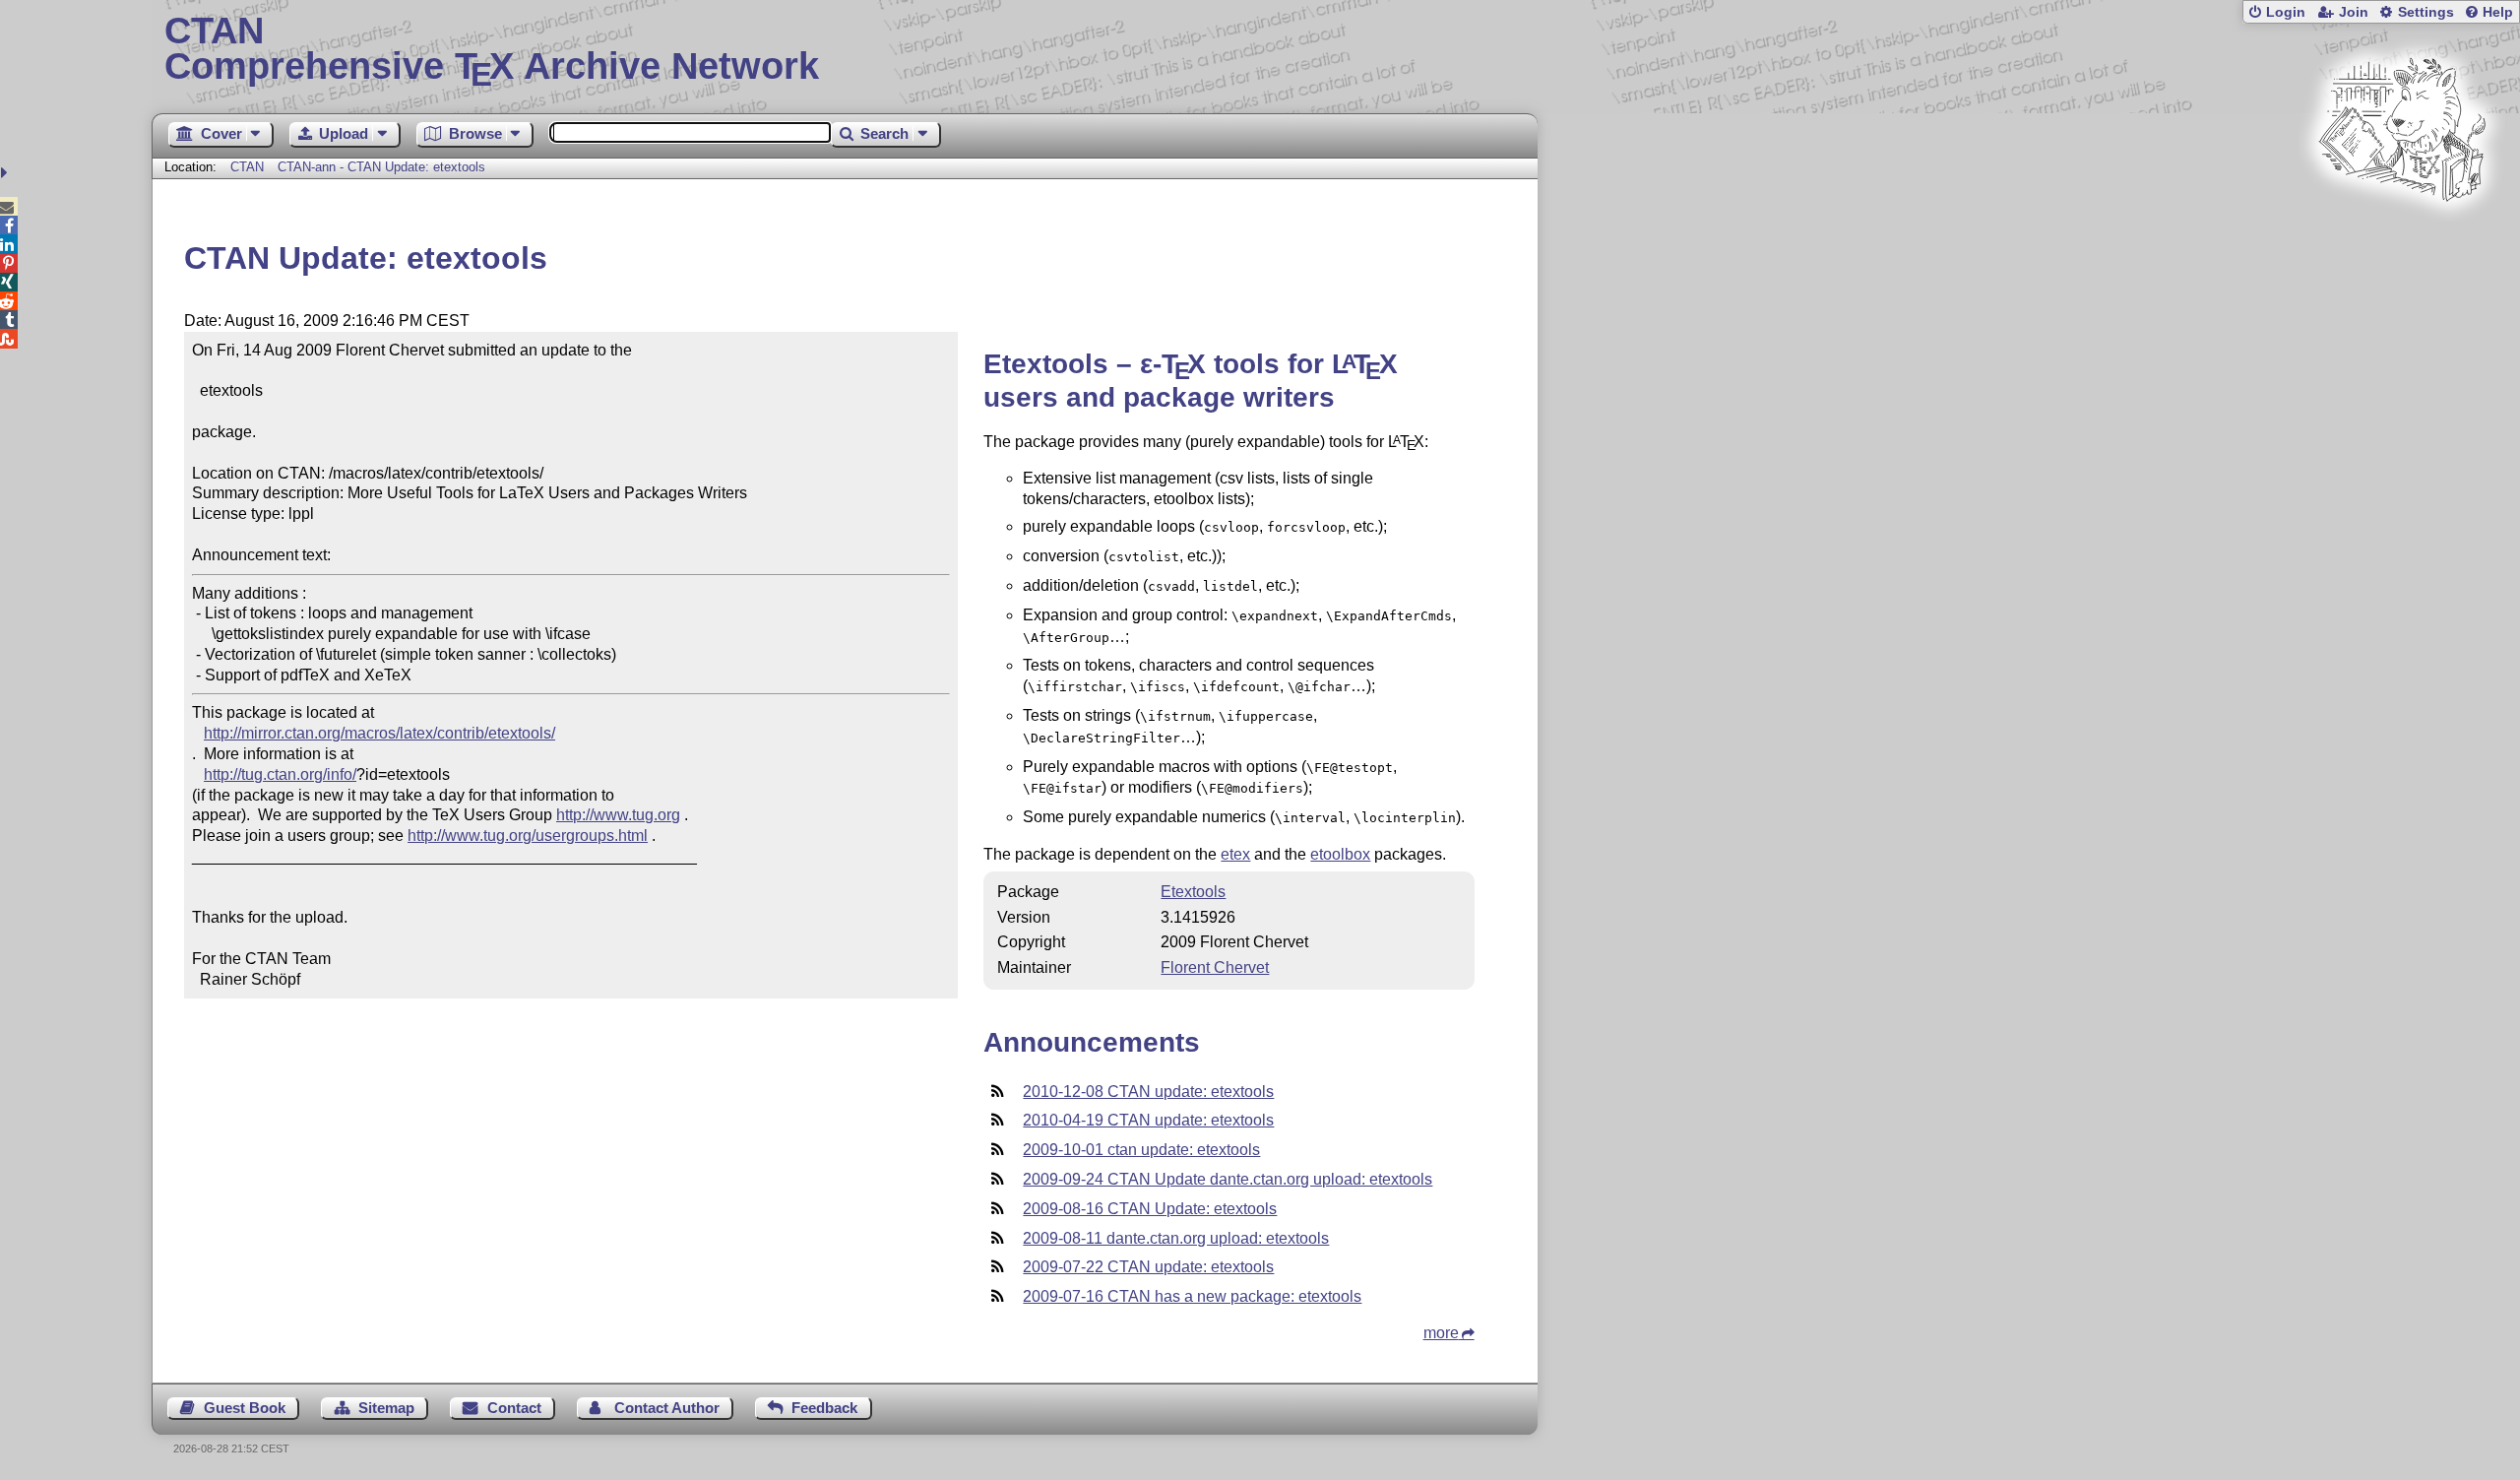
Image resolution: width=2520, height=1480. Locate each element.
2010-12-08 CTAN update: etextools (1148, 1092)
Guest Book (245, 1408)
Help (2498, 12)
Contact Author (667, 1408)
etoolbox (1340, 854)
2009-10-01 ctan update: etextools (1141, 1150)
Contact (514, 1408)
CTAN (247, 167)
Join (2354, 12)
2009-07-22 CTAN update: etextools (1148, 1267)
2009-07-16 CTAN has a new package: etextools (1192, 1296)
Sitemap (386, 1408)
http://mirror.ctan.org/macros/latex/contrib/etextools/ (379, 733)
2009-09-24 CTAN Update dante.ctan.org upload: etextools (1228, 1179)
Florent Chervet (1215, 967)
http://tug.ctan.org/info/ (280, 774)
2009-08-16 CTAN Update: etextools (1150, 1209)
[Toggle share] (6, 173)
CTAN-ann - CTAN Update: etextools (381, 167)
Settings (2426, 12)
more (1441, 1333)
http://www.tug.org (618, 815)
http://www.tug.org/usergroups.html (528, 836)
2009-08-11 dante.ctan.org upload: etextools (1176, 1238)
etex (1235, 854)
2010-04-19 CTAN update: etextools (1148, 1120)
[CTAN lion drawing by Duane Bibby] (2402, 239)
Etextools (1193, 892)
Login (2286, 12)
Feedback (824, 1408)
